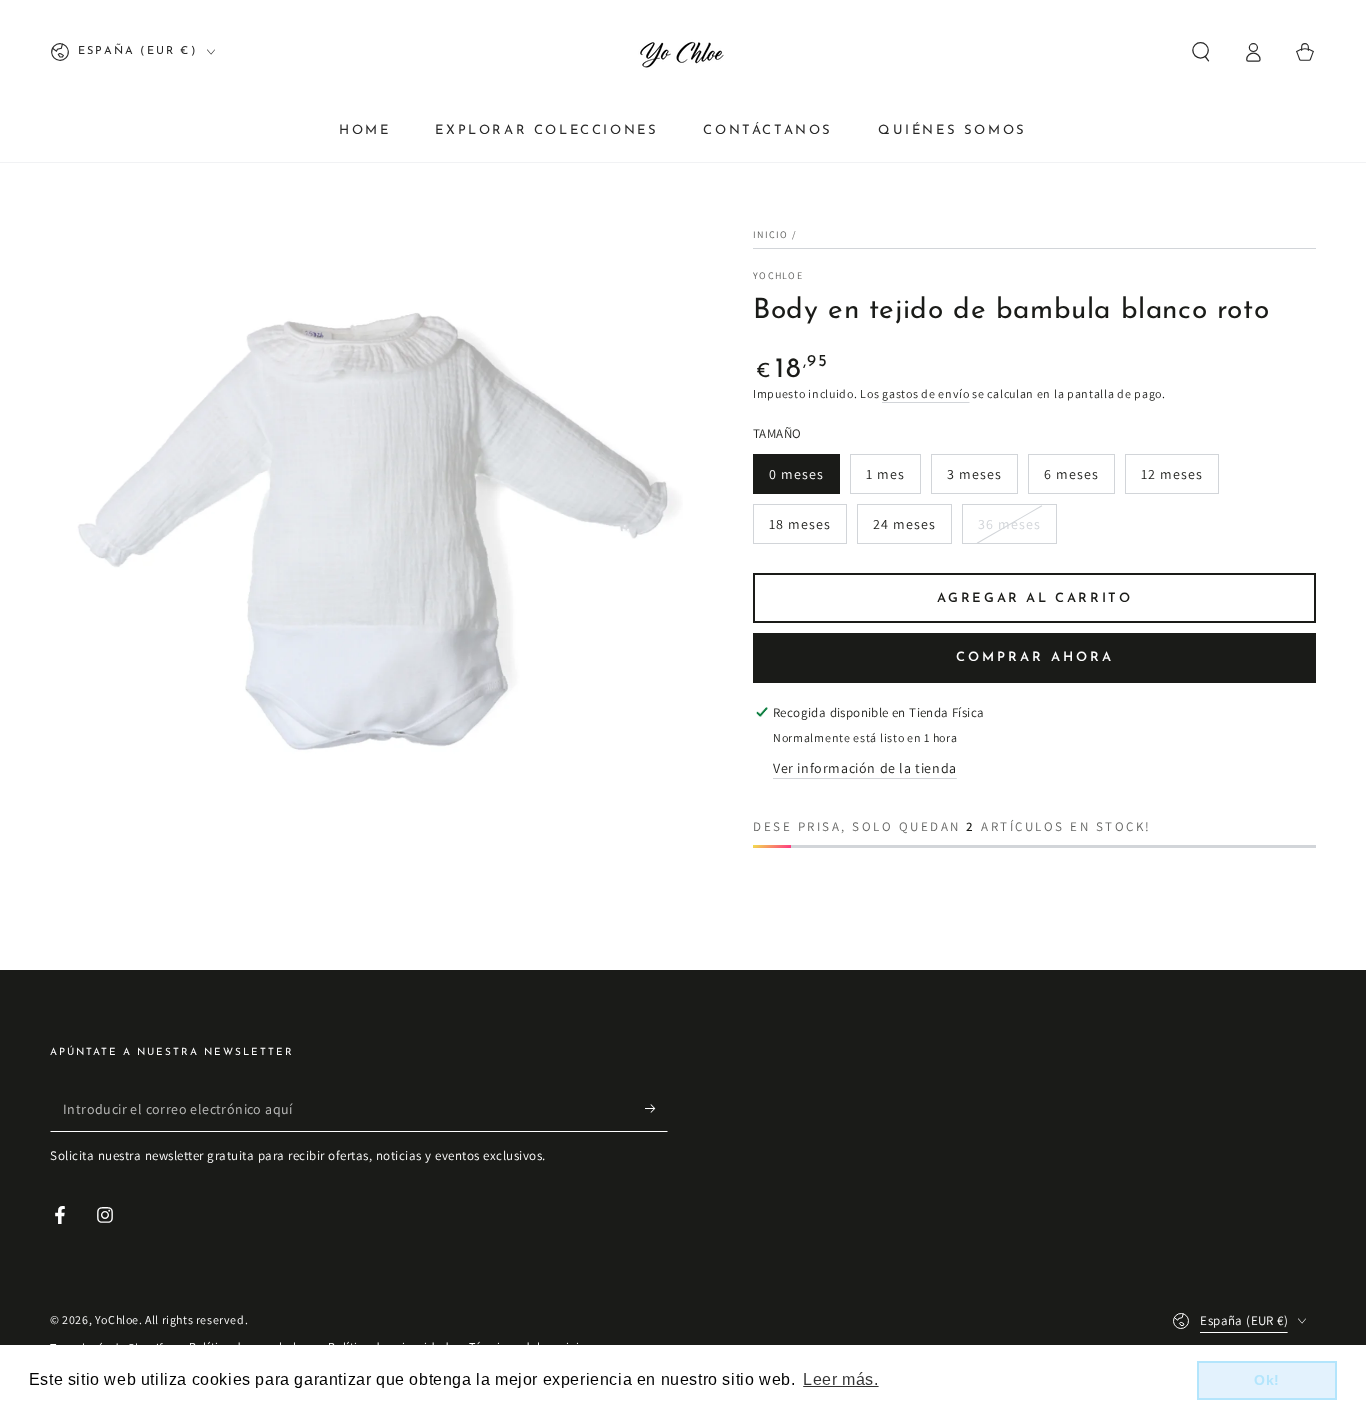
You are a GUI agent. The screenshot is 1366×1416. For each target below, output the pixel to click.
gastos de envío (926, 393)
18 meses (800, 524)
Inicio (771, 234)
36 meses (1009, 524)
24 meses (904, 524)
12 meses (1172, 474)
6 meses (1071, 474)
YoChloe (778, 275)
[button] (1201, 52)
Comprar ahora (1035, 657)
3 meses (974, 474)
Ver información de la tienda (865, 768)
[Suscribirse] (656, 1109)
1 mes (885, 474)
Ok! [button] (1267, 1380)
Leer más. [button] (840, 1379)
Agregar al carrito (1035, 598)
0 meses (796, 474)
